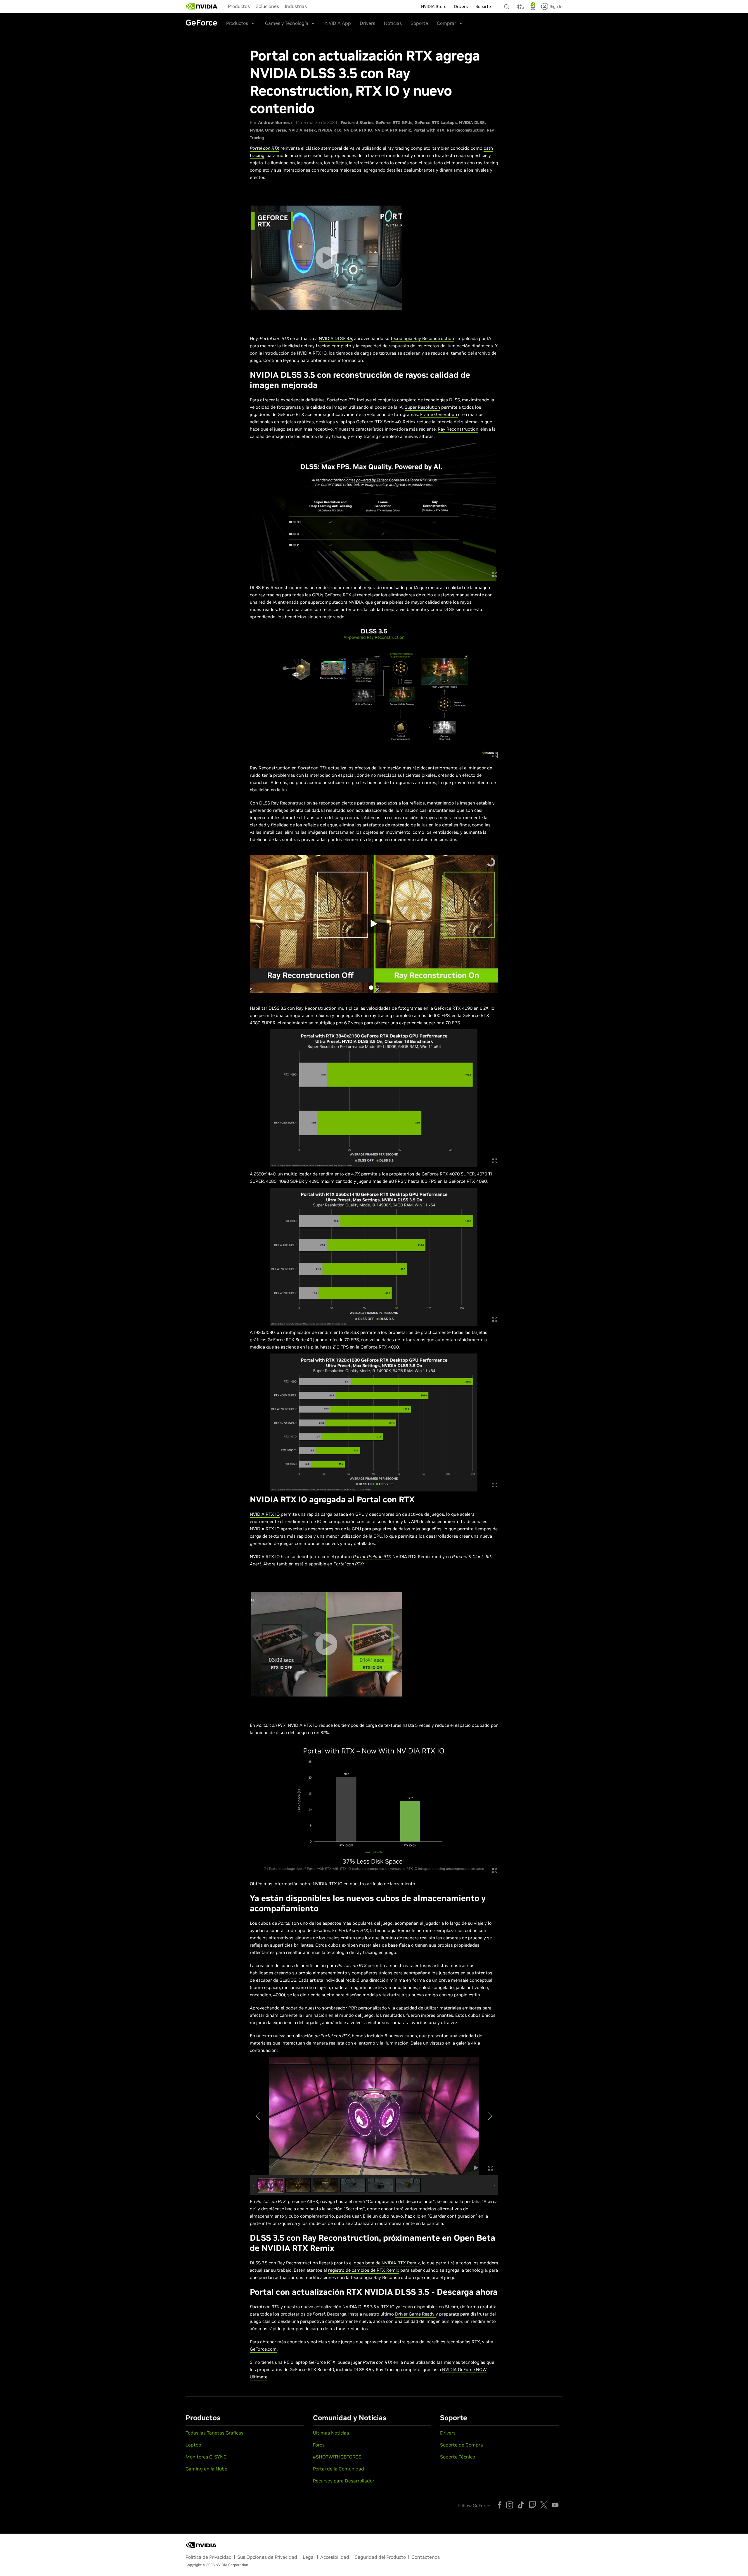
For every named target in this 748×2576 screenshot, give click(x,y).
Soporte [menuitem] (483, 6)
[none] (508, 4)
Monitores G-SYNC (206, 2457)
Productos (239, 6)
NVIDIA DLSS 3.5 (335, 338)
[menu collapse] (314, 6)
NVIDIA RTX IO (358, 130)
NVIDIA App (338, 23)
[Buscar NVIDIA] (508, 5)
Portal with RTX (429, 130)
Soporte (419, 23)
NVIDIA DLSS (472, 122)
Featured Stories (357, 122)
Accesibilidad (335, 2557)
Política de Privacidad (209, 2557)
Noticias (393, 23)
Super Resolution (422, 407)
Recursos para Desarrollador (344, 2481)
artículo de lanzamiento (391, 1884)
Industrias (296, 6)
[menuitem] (239, 6)
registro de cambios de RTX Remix (364, 2270)
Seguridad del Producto (380, 2557)
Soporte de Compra (462, 2445)
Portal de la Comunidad (338, 2469)
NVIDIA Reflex (302, 130)
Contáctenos (426, 2557)
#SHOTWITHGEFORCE (337, 2457)
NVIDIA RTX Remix (393, 130)
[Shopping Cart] (533, 8)
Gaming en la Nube (206, 2469)
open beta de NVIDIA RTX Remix (387, 2263)
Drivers (367, 23)
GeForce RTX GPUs (394, 122)
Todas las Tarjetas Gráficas (214, 2433)
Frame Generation (439, 414)
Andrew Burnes (274, 122)
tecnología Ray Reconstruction (422, 338)
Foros (319, 2445)
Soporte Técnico (458, 2457)
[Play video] (326, 258)
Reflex (409, 422)
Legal (309, 2557)
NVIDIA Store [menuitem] (434, 6)
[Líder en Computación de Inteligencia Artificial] (202, 6)
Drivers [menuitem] (461, 6)
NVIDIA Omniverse (268, 130)
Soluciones (267, 6)
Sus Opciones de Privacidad (267, 2557)
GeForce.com (263, 2349)
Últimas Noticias (331, 2433)
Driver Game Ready (415, 2314)
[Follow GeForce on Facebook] (500, 2505)
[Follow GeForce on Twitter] (544, 2505)
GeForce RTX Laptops (436, 122)
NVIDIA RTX (330, 130)
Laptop (193, 2445)
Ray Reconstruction (466, 130)
